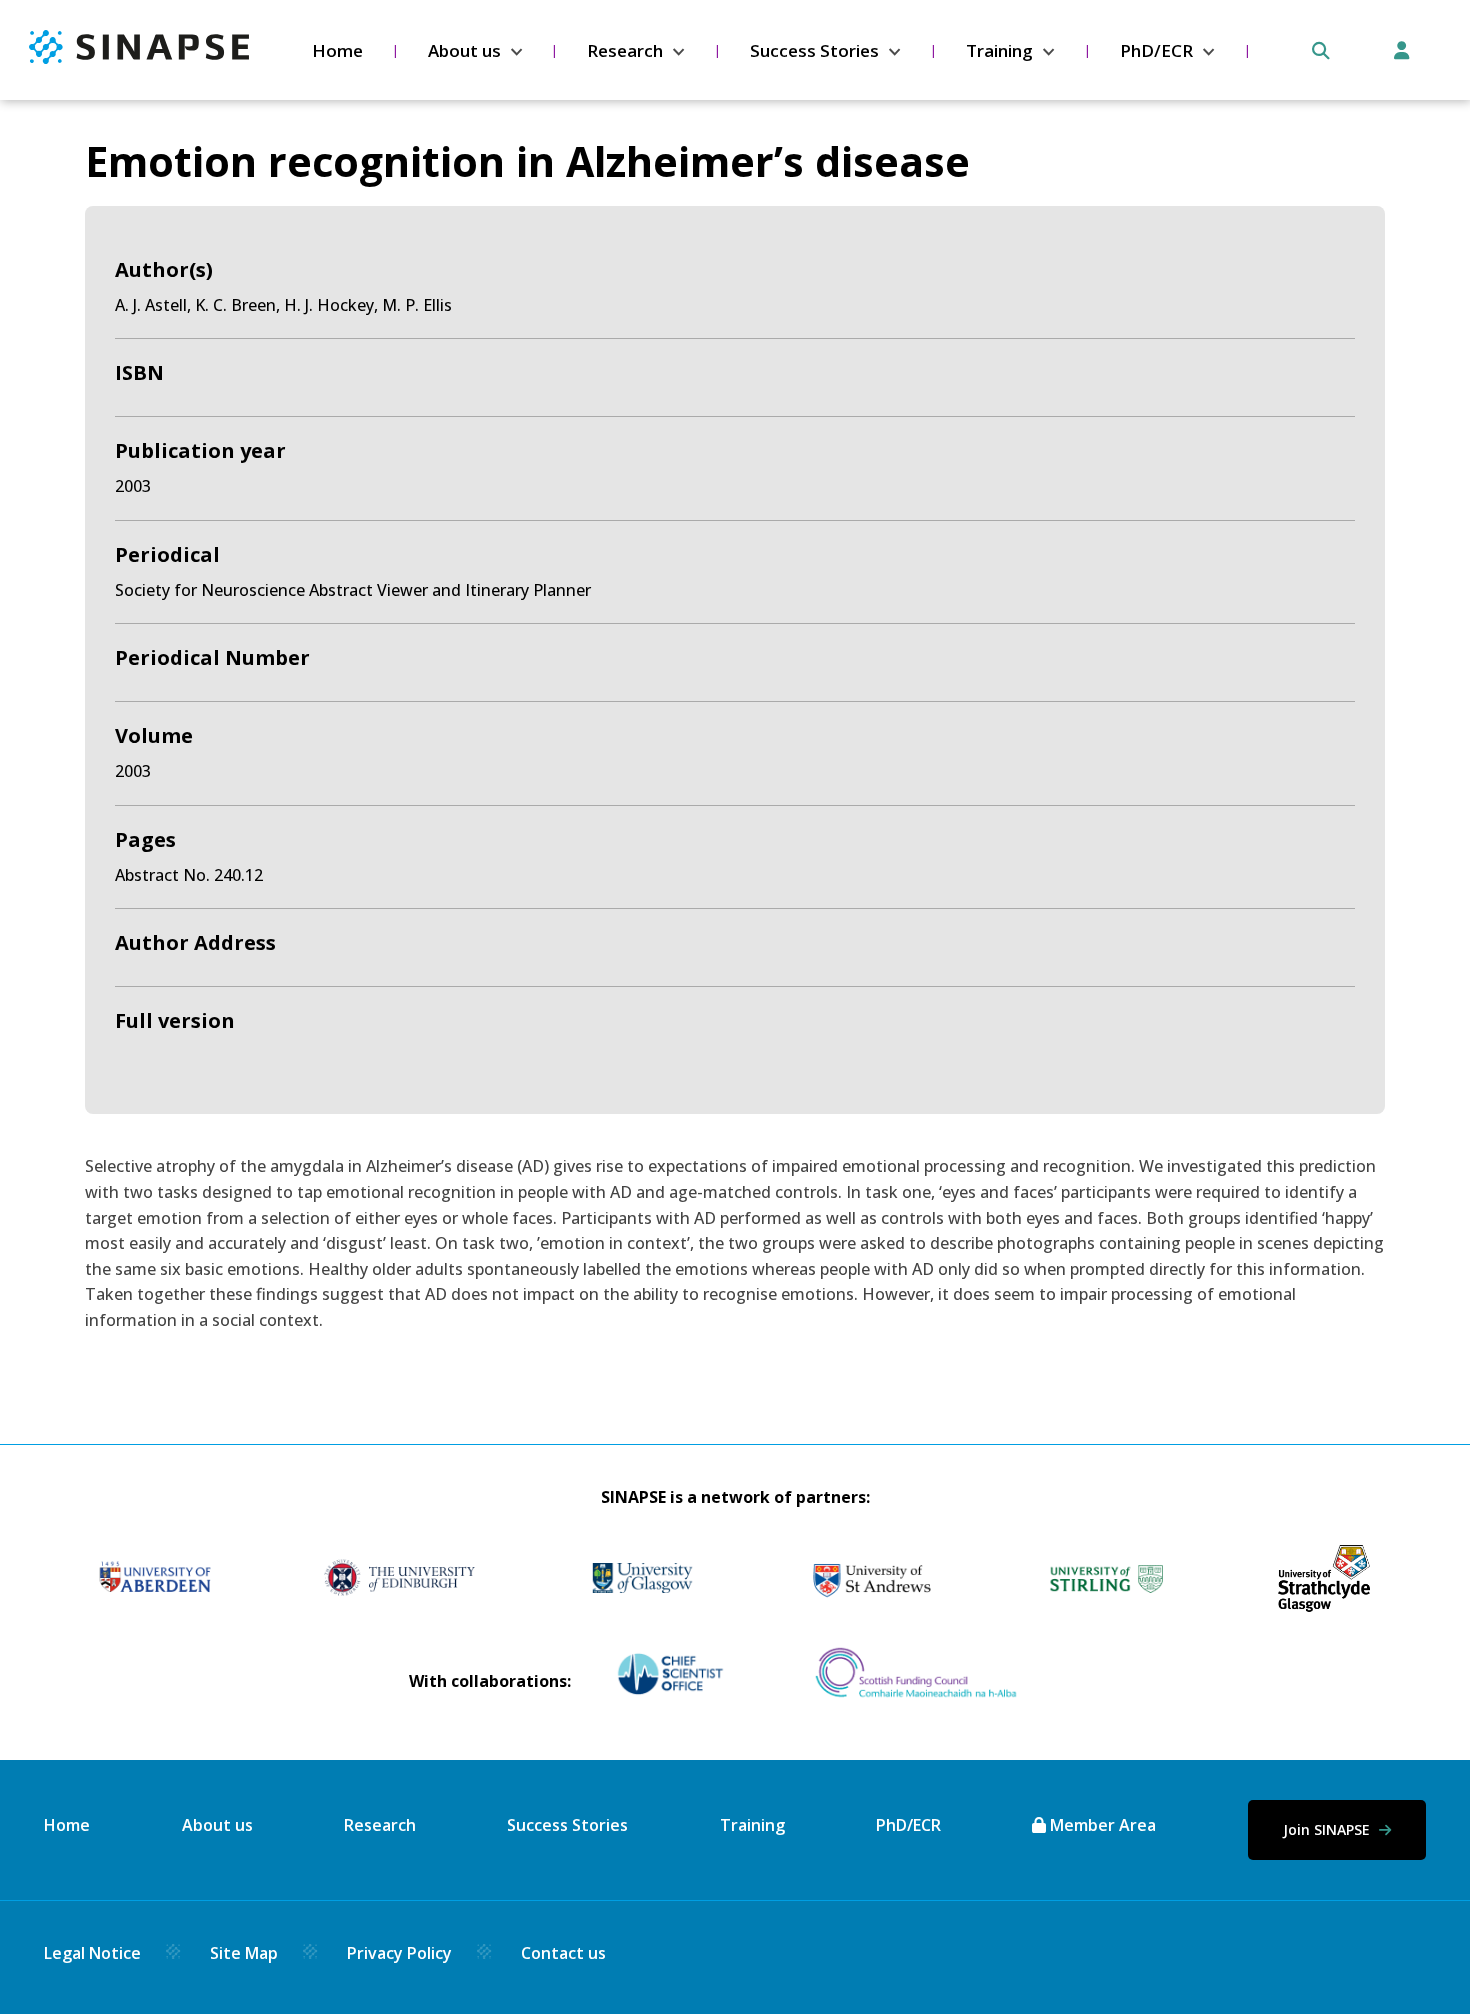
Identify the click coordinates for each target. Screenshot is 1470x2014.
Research (625, 50)
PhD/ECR (1156, 50)
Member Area (1101, 1825)
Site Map (244, 1953)
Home (337, 50)
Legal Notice (92, 1953)
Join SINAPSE (1328, 1829)
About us (464, 50)
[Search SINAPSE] (1321, 51)
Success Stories (814, 50)
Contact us (563, 1953)
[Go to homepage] (139, 58)
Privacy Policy (399, 1953)
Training (999, 50)
